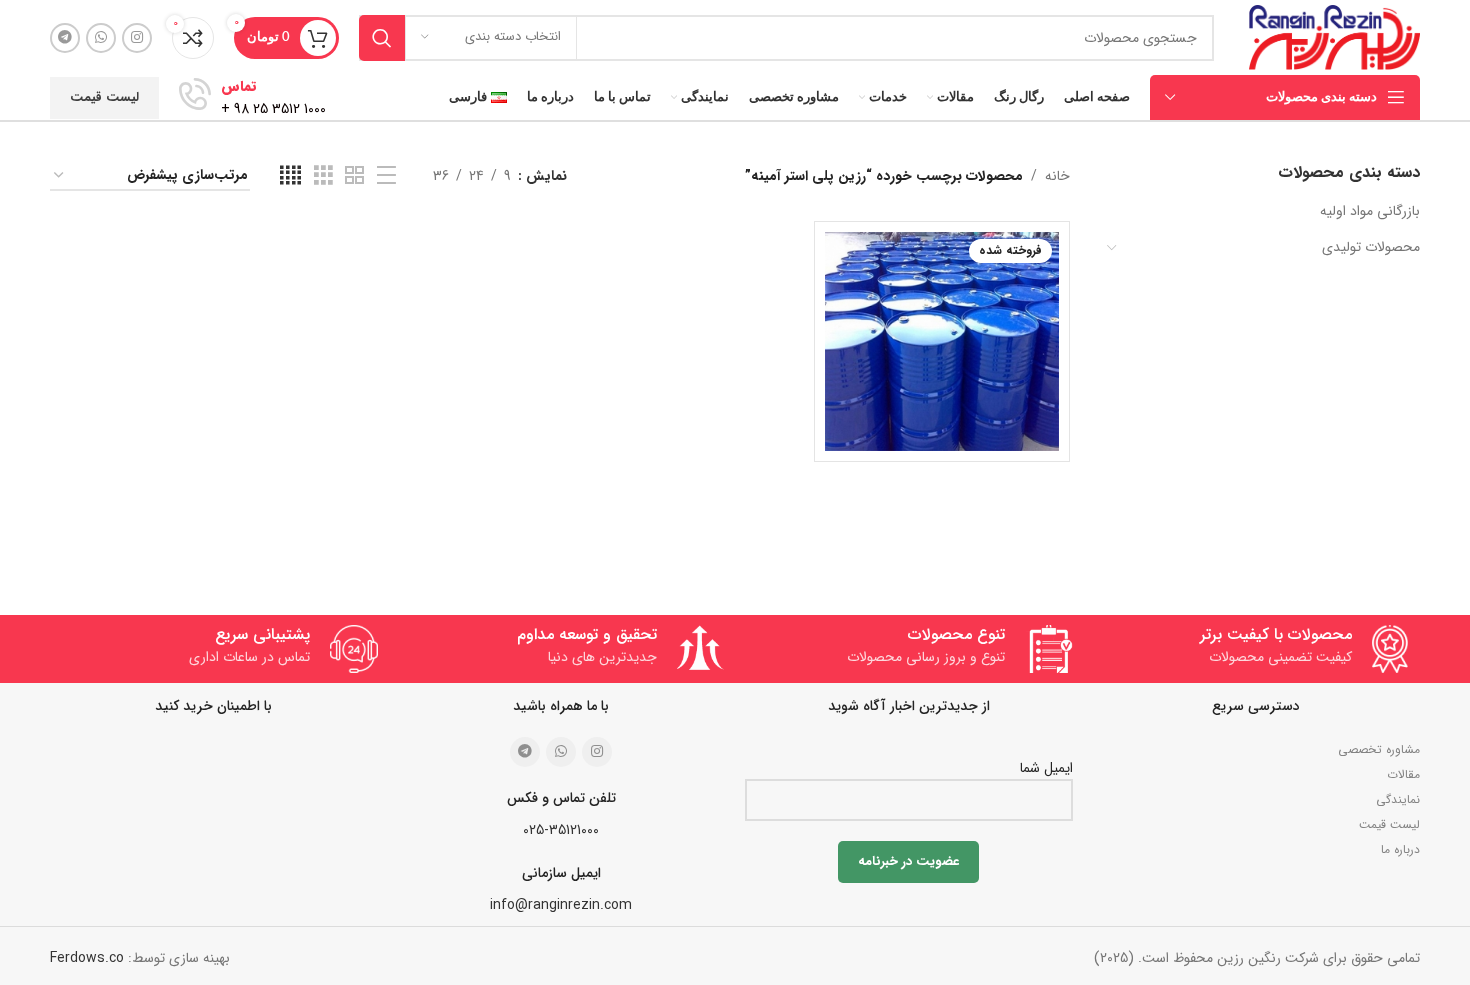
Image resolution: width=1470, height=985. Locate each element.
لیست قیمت (104, 97)
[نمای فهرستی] (386, 176)
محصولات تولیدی (1371, 247)
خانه (1057, 176)
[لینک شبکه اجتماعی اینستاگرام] (137, 38)
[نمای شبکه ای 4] (290, 176)
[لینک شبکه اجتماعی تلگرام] (65, 38)
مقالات (1403, 774)
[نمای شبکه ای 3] (323, 176)
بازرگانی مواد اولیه (1370, 211)
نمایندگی (1398, 799)
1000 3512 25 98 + (273, 109)
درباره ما (1400, 849)
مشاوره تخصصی (1379, 749)
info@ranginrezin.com (561, 905)
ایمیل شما (1046, 768)
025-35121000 (561, 830)
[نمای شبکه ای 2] (354, 176)
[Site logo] (1334, 37)
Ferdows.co (87, 958)
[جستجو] (382, 38)
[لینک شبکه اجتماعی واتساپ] (101, 38)
